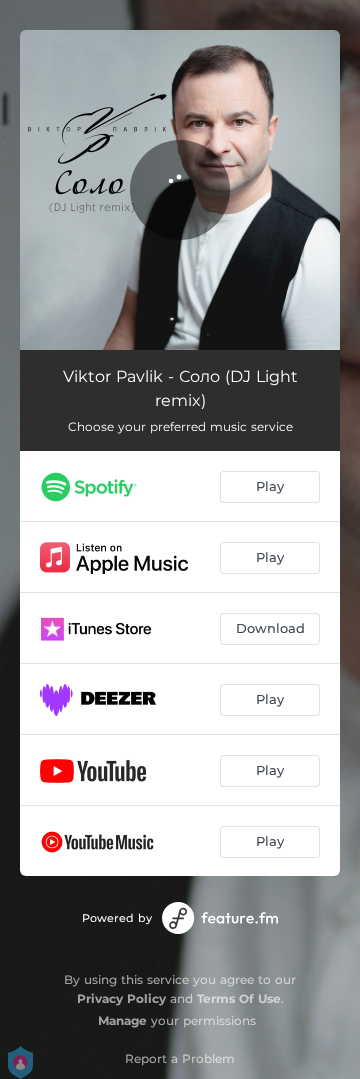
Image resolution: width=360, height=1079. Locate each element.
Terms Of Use (239, 998)
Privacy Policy (121, 998)
